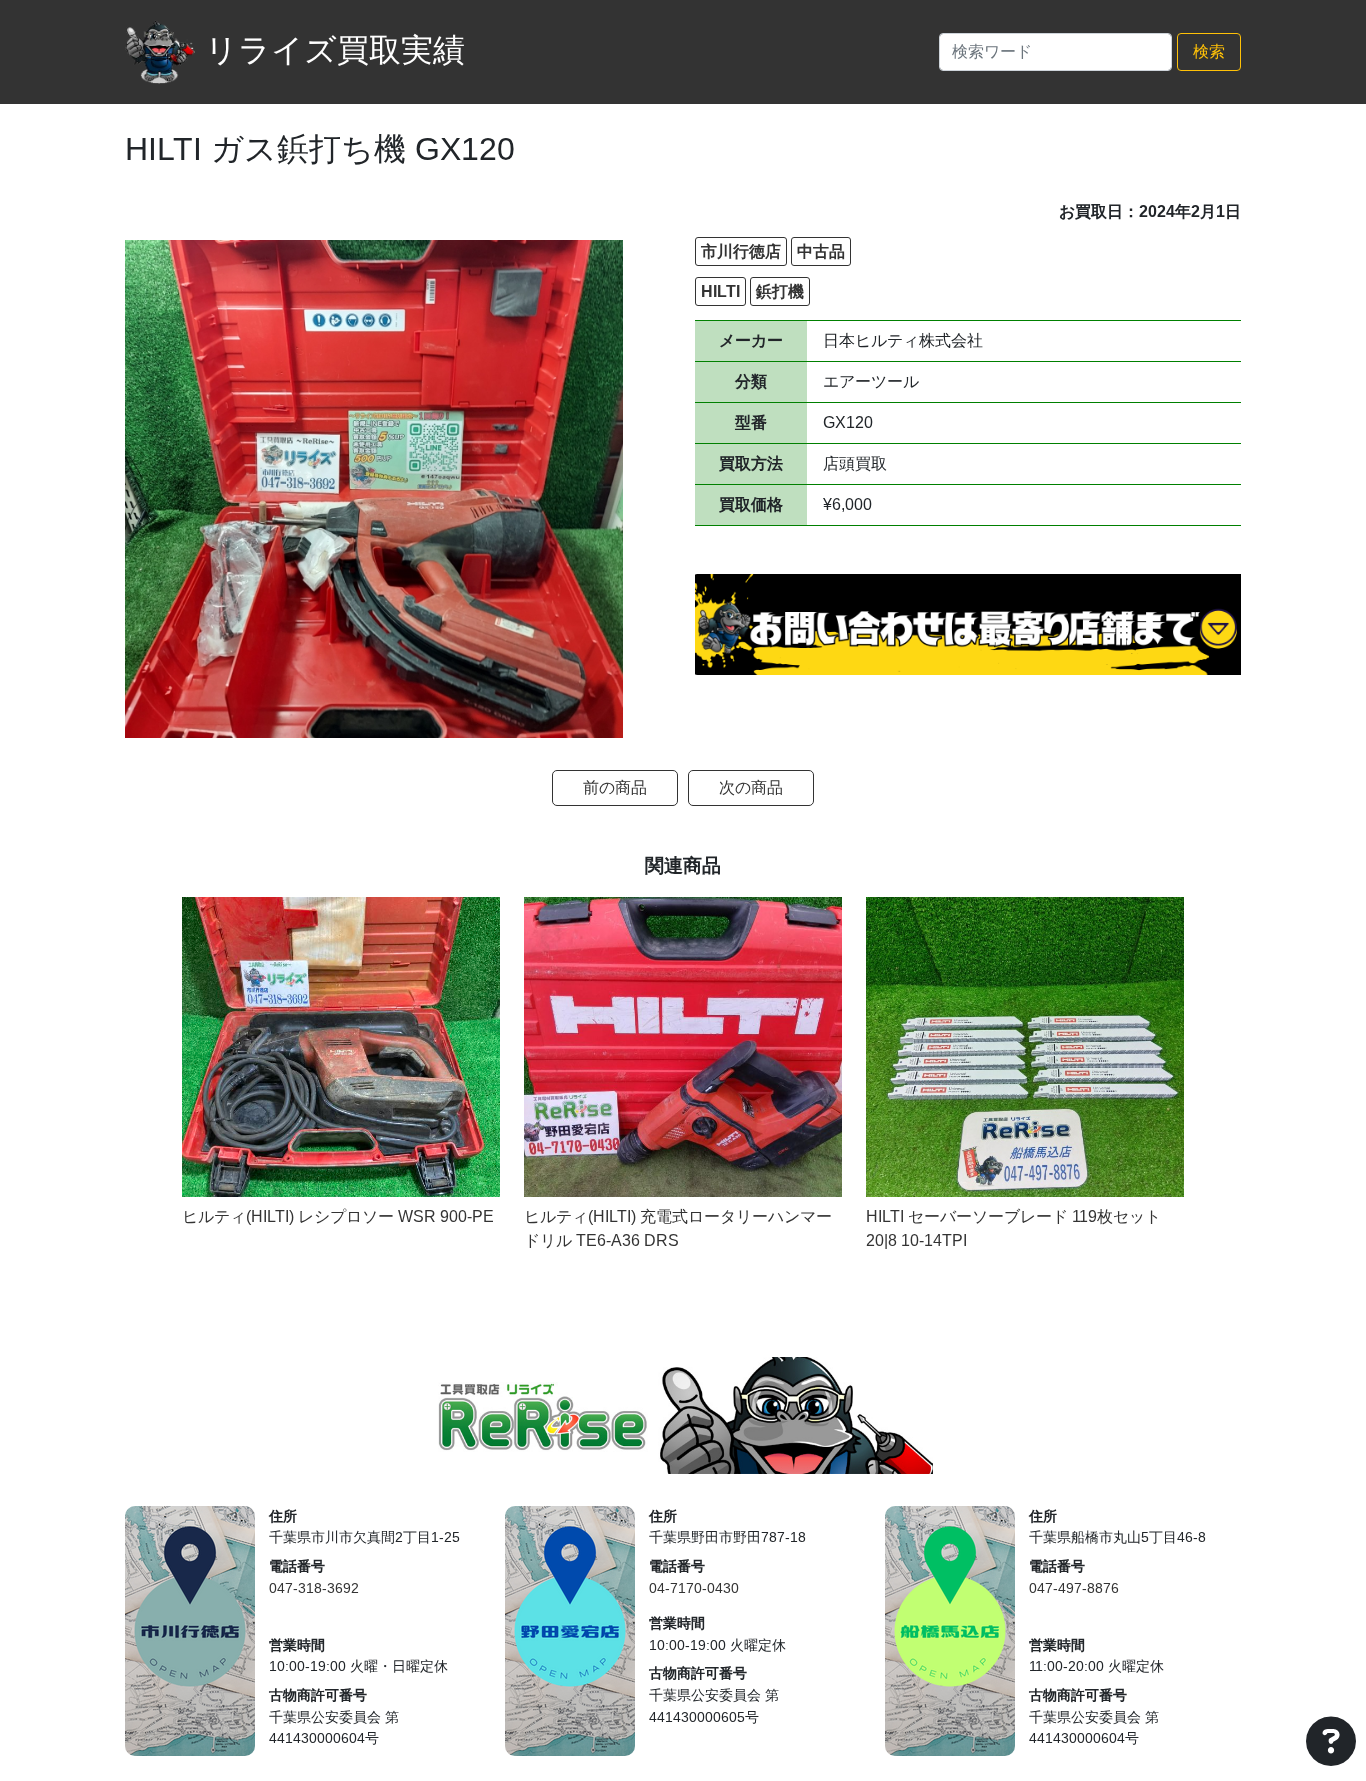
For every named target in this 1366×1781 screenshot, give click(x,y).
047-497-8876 (1074, 1588)
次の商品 (751, 787)
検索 (1209, 51)
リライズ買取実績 (335, 50)
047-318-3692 (314, 1588)
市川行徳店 (741, 251)
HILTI (720, 291)
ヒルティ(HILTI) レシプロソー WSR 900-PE (338, 1216)
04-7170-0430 (694, 1588)
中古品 (821, 251)
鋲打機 (780, 291)
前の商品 (615, 787)
